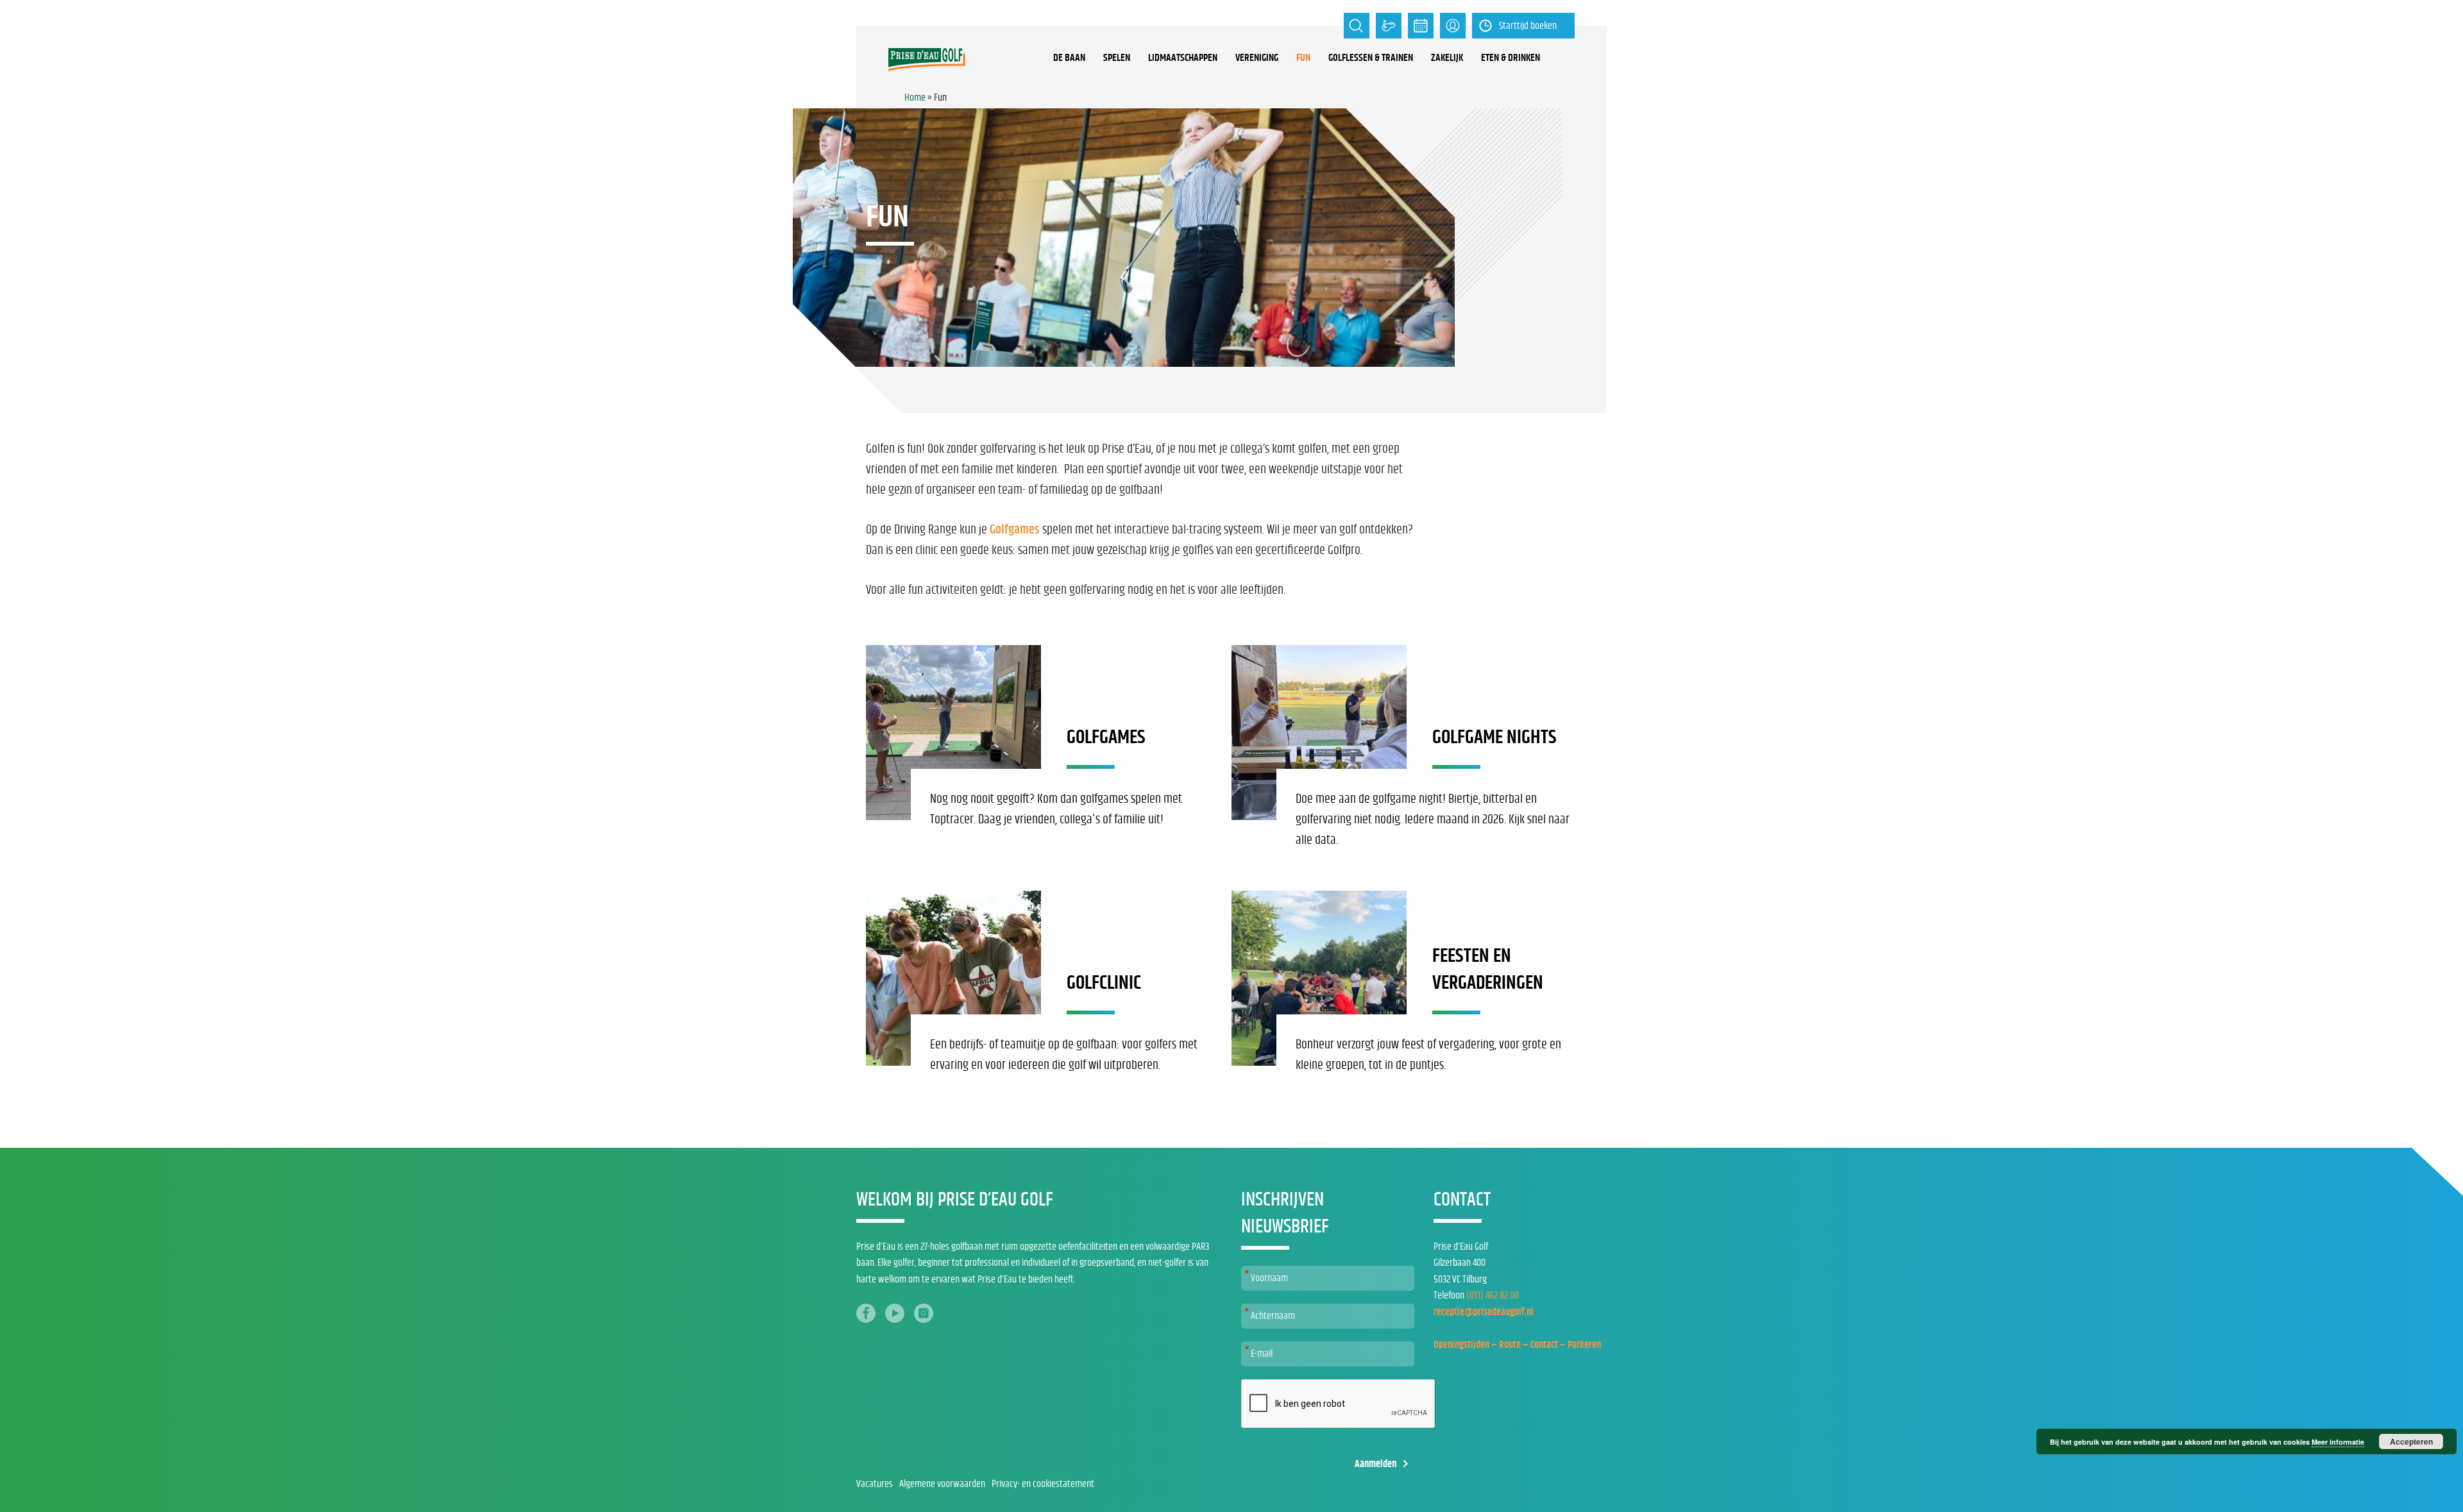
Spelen (1117, 58)
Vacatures (875, 1484)
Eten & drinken (1511, 58)
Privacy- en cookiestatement (1043, 1484)
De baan (1069, 58)
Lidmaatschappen (1183, 58)
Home (915, 97)
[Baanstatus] (1389, 26)
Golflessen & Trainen (1371, 58)
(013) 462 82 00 (1493, 1295)
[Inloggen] (1453, 26)
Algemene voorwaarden (942, 1484)
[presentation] (1339, 1404)
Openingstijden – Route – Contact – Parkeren (1517, 1345)
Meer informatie (2338, 1442)
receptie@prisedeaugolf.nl (1484, 1312)
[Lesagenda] (1421, 26)
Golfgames (1015, 530)
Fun (1303, 58)
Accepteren (2411, 1441)
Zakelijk (1447, 58)
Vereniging (1257, 58)
